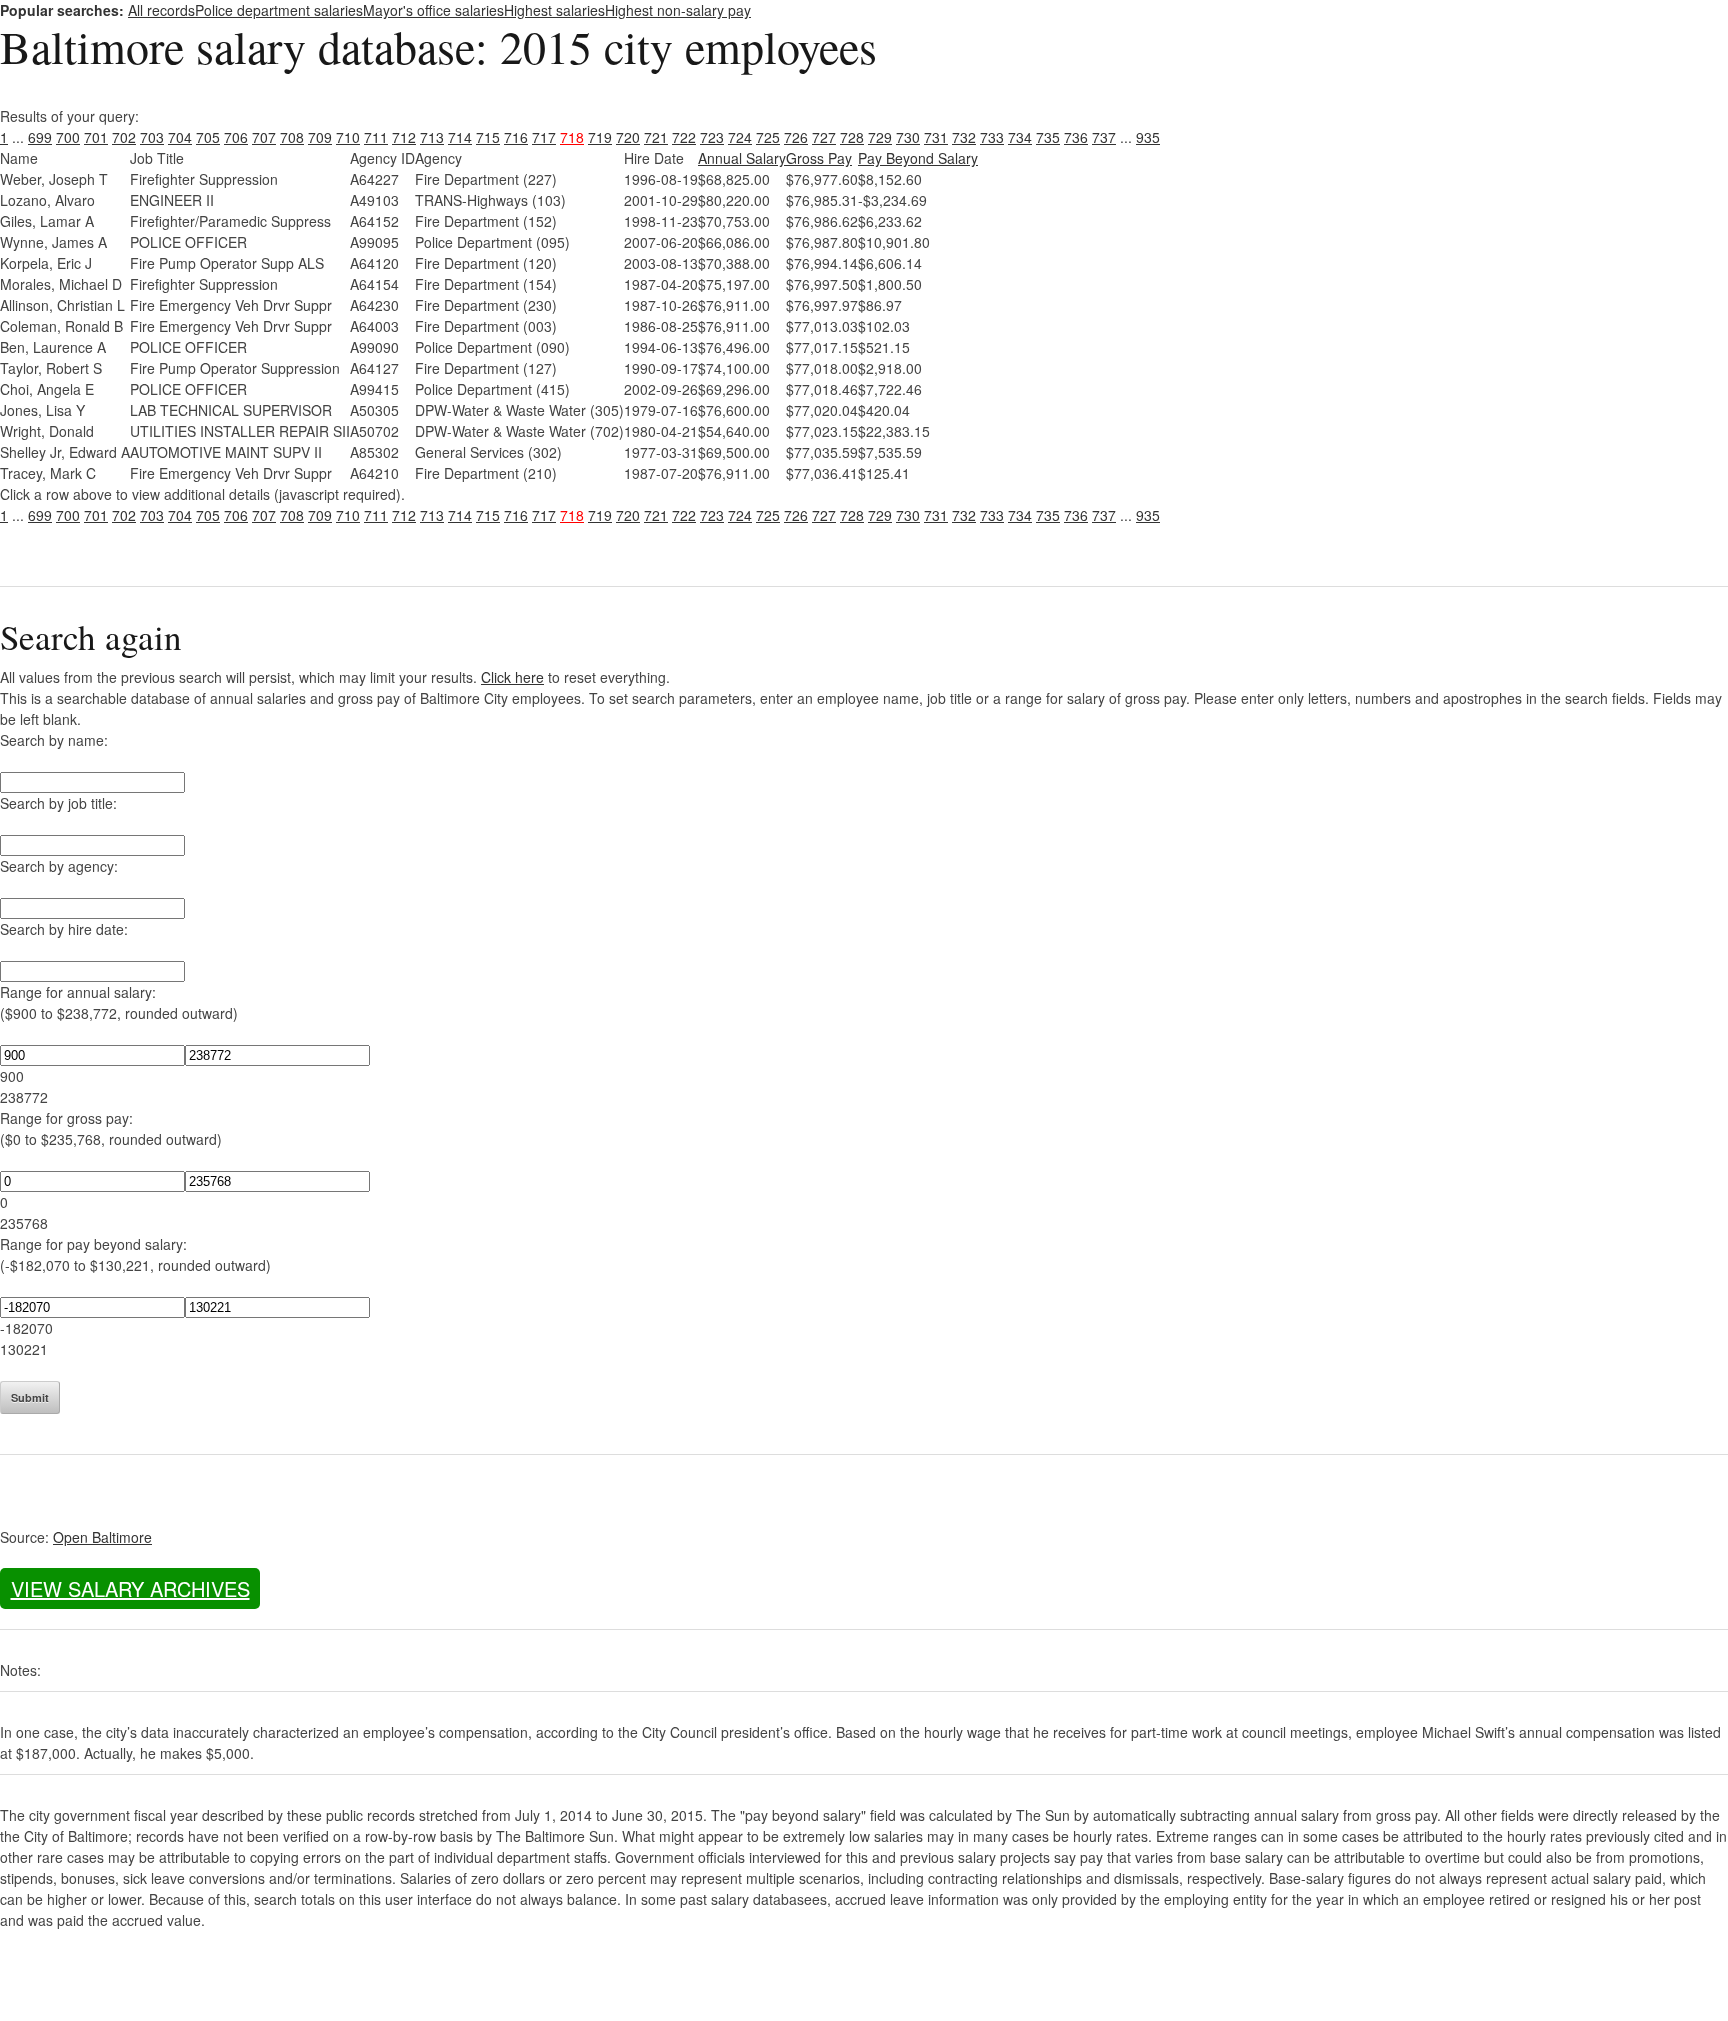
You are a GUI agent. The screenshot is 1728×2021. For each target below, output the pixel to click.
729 (880, 137)
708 (292, 137)
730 (908, 137)
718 (572, 137)
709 (320, 137)
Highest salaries (554, 10)
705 (208, 137)
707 (264, 137)
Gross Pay (819, 158)
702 (124, 137)
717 (544, 137)
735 (1048, 137)
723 (712, 137)
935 (1148, 137)
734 (1020, 137)
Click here (512, 677)
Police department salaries (279, 10)
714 (460, 137)
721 (656, 137)
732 (964, 137)
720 (628, 137)
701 (96, 137)
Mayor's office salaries (433, 10)
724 (740, 137)
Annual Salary (742, 158)
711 (376, 137)
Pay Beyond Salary (918, 158)
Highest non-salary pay (678, 10)
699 (40, 137)
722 (684, 137)
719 (600, 137)
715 (488, 137)
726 (796, 137)
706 (236, 137)
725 (768, 137)
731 (936, 137)
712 (404, 137)
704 (180, 137)
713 (432, 137)
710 (348, 137)
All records (161, 10)
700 (68, 137)
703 (152, 137)
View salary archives (130, 1588)
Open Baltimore (102, 1537)
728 (852, 137)
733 (992, 137)
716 (516, 137)
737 (1104, 137)
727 (824, 137)
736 (1076, 137)
